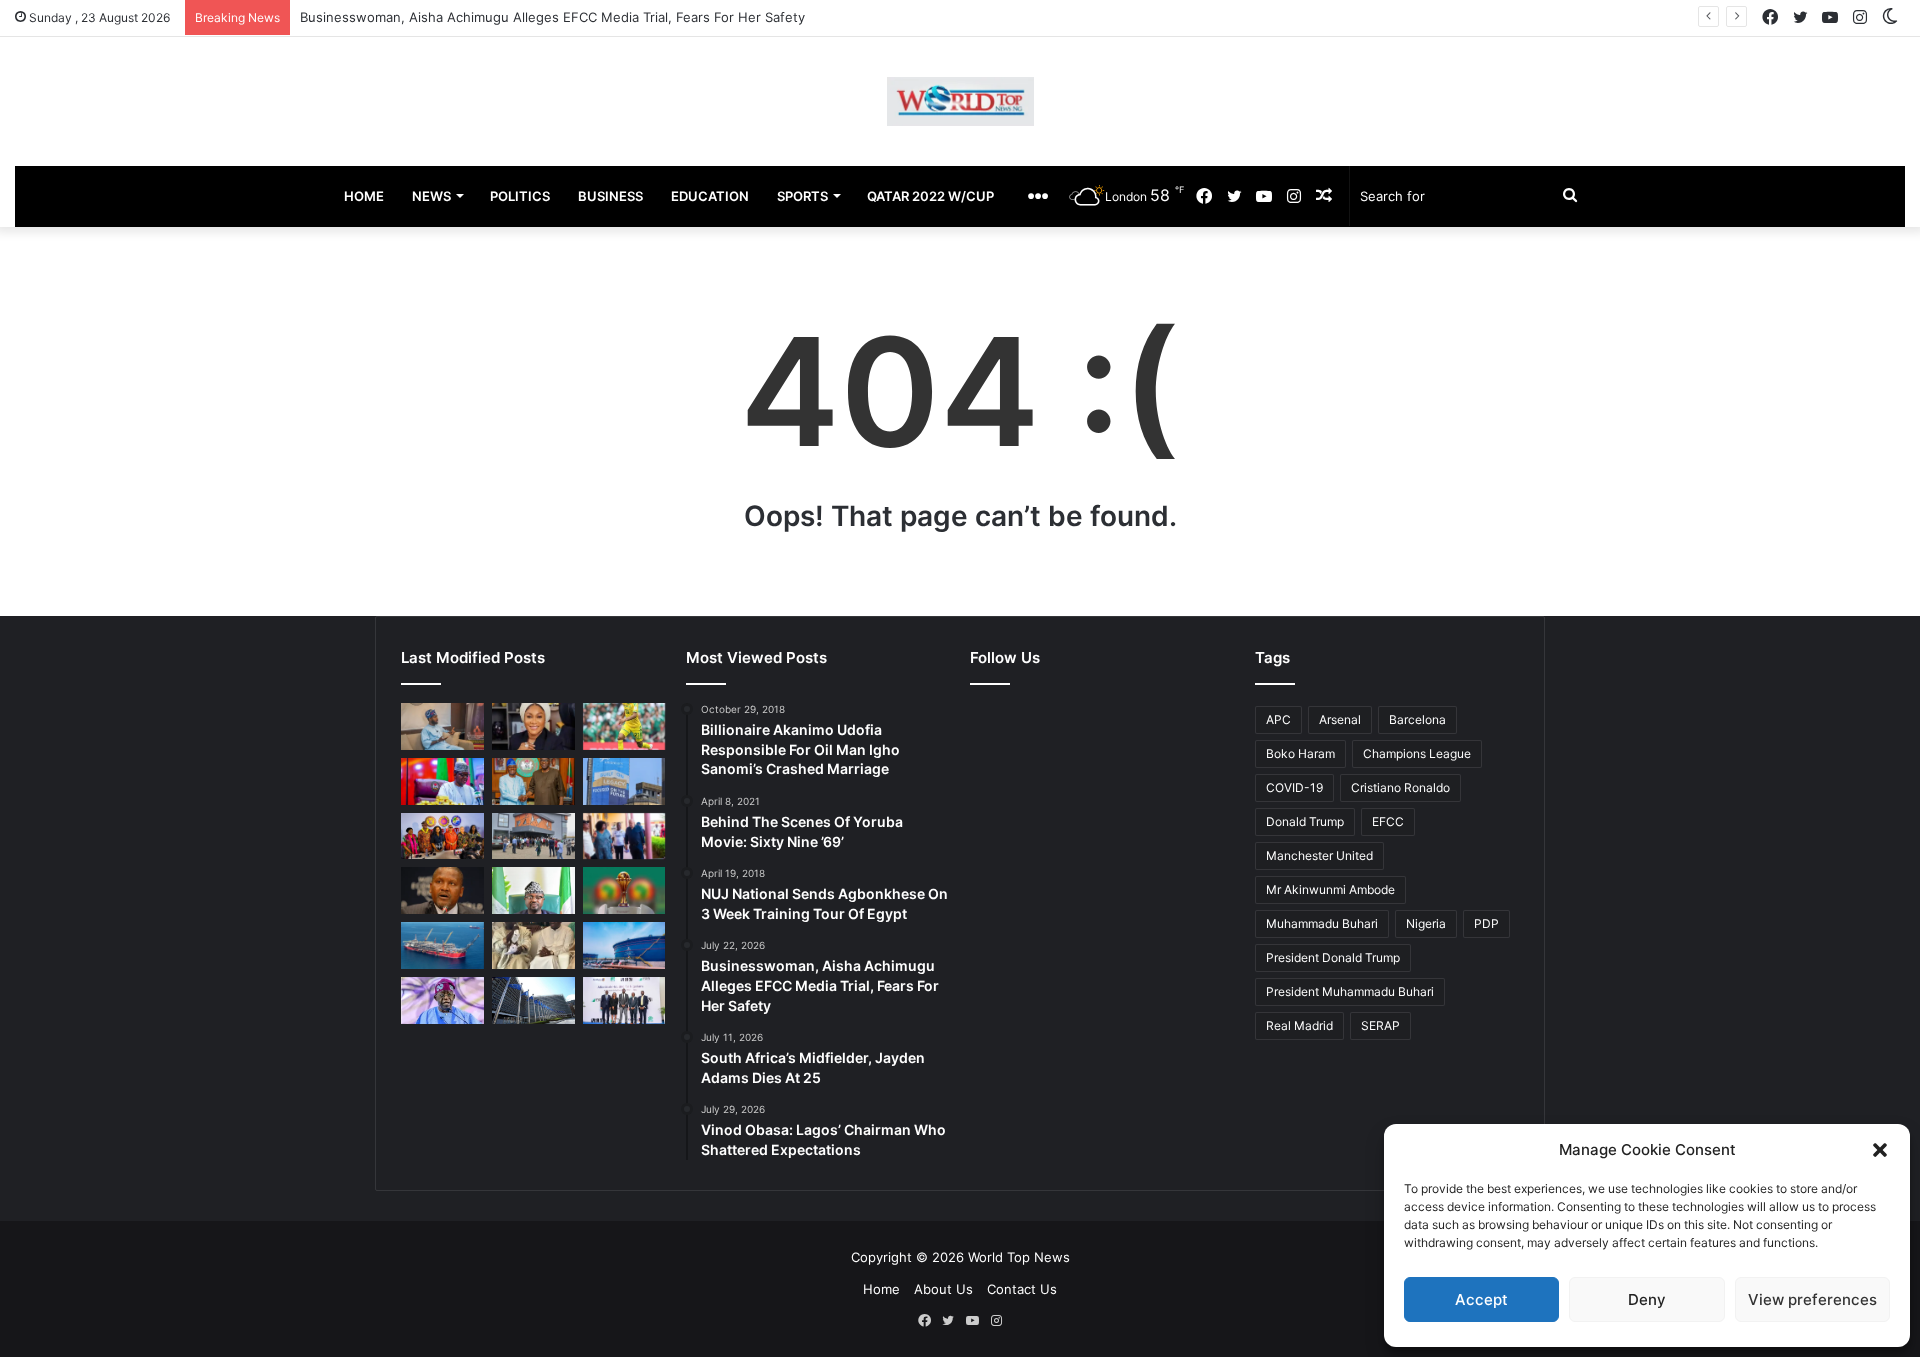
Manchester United (1319, 855)
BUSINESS (610, 196)
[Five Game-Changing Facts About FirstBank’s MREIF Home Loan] (624, 1000)
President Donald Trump (1333, 957)
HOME (364, 196)
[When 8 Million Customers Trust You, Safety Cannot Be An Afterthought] (624, 781)
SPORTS (802, 196)
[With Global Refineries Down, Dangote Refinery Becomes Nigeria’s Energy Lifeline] (624, 945)
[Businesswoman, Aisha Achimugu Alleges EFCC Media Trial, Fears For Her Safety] (533, 726)
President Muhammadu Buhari (1350, 991)
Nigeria (1426, 923)
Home (881, 1289)
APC (1278, 719)
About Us (943, 1289)
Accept (1481, 1299)
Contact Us (1022, 1289)
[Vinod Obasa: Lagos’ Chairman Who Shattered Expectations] (442, 726)
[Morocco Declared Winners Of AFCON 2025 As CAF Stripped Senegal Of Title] (624, 890)
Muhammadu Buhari (1322, 923)
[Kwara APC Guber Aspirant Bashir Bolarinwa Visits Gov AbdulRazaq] (533, 781)
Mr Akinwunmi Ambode (1330, 889)
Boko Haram (1300, 753)
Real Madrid (1299, 1025)
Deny (1647, 1299)
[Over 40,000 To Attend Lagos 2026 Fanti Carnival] (442, 836)
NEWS (431, 196)
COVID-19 (1294, 787)
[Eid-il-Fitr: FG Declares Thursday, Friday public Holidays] (533, 890)
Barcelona (1417, 719)
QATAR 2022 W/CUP (930, 196)
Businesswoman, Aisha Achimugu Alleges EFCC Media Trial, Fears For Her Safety (552, 17)
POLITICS (520, 196)
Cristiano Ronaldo (1400, 787)
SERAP (1380, 1025)
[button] (1880, 1150)
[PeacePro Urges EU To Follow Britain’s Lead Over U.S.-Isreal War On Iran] (533, 1000)
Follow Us (1005, 657)
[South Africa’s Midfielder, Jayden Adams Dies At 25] (624, 726)
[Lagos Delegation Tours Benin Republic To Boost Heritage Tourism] (624, 836)
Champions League (1417, 753)
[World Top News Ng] (960, 101)
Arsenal (1340, 719)
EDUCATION (710, 196)
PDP (1486, 923)
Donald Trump (1305, 821)
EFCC (1388, 821)
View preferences (1812, 1299)
